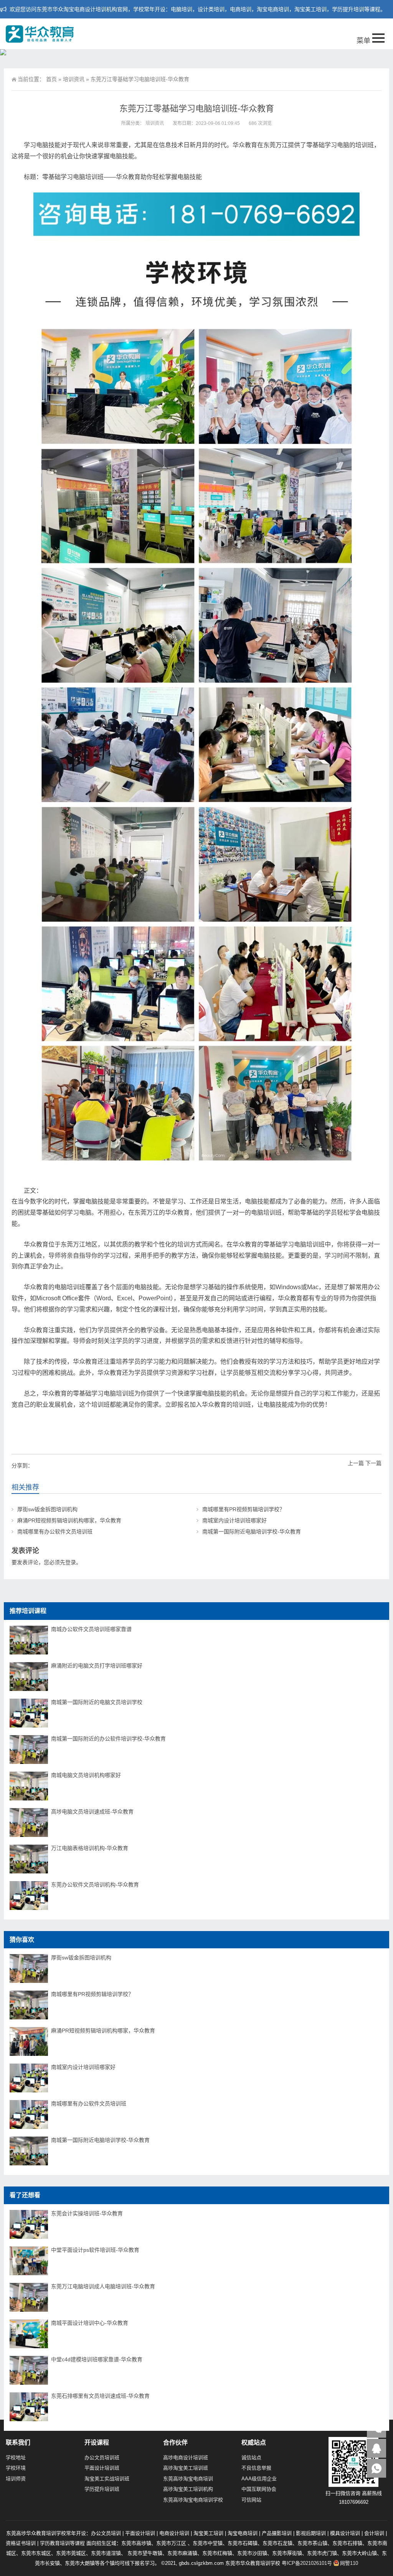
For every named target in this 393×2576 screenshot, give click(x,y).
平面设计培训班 (102, 2468)
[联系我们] (376, 2448)
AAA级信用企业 (259, 2479)
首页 (51, 79)
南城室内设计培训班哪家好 (234, 1520)
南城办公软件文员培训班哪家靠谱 (91, 1629)
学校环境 (16, 2468)
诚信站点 (251, 2457)
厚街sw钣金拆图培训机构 (47, 1509)
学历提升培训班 (102, 2489)
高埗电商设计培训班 (186, 2457)
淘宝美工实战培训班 (107, 2479)
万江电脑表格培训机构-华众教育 (90, 1848)
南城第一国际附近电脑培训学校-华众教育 (252, 1532)
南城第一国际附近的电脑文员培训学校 (97, 1702)
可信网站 (251, 2500)
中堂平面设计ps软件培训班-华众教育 (95, 2250)
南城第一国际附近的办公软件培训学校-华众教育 (108, 1739)
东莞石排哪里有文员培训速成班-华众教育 (100, 2396)
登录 (71, 1562)
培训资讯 (74, 79)
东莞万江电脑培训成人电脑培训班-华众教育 (103, 2286)
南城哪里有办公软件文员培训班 (55, 1532)
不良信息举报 (256, 2468)
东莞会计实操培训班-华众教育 (87, 2213)
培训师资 (16, 2479)
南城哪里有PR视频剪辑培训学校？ (244, 1509)
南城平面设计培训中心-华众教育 (90, 2323)
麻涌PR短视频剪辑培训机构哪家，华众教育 (69, 1520)
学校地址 (16, 2457)
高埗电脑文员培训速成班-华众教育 (92, 1812)
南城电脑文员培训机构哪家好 (86, 1775)
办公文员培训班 (102, 2457)
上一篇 (356, 1463)
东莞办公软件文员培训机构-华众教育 (95, 1885)
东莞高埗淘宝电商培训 (188, 2479)
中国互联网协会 (259, 2489)
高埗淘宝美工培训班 (186, 2468)
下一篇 (373, 1463)
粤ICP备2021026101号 (307, 2563)
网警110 (349, 2563)
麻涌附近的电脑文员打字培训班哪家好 (97, 1666)
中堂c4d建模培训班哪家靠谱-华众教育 (97, 2359)
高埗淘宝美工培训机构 (188, 2489)
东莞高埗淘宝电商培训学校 (193, 2500)
